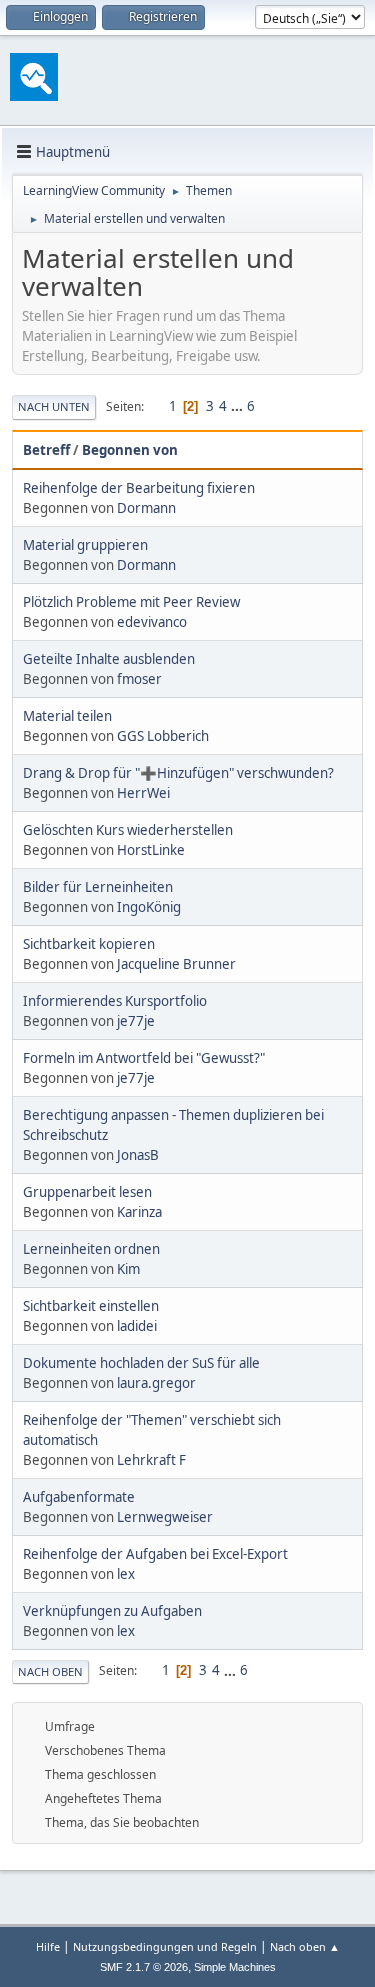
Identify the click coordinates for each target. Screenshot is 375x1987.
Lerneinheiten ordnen (91, 1249)
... (238, 406)
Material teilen (67, 716)
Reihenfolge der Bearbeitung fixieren (139, 488)
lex (126, 1574)
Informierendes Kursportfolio (115, 1001)
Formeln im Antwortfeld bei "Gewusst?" (144, 1058)
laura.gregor (156, 1383)
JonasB (138, 1155)
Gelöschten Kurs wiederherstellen (128, 830)
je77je (136, 1021)
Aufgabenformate (79, 1497)
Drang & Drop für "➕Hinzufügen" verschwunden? (178, 773)
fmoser (139, 679)
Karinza (139, 1212)
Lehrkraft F (151, 1460)
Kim (128, 1269)
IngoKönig (149, 907)
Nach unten (54, 406)
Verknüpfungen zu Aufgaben (112, 1611)
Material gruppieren (85, 545)
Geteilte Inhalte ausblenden (109, 659)
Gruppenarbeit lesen (87, 1192)
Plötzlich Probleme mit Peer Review (131, 602)
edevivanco (152, 622)
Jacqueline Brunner (176, 964)
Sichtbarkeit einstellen (91, 1306)
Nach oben (50, 1671)
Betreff (46, 450)
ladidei (137, 1326)
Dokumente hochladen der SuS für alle (141, 1363)
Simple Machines (235, 1967)
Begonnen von (130, 450)
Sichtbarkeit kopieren (89, 944)
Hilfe (48, 1946)
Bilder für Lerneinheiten (98, 887)
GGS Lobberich (163, 736)
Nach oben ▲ (305, 1946)
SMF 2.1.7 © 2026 (144, 1967)
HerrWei (143, 793)
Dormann (146, 508)
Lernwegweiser (165, 1517)
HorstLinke (151, 850)
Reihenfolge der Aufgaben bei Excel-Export (155, 1554)
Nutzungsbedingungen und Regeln (165, 1946)
